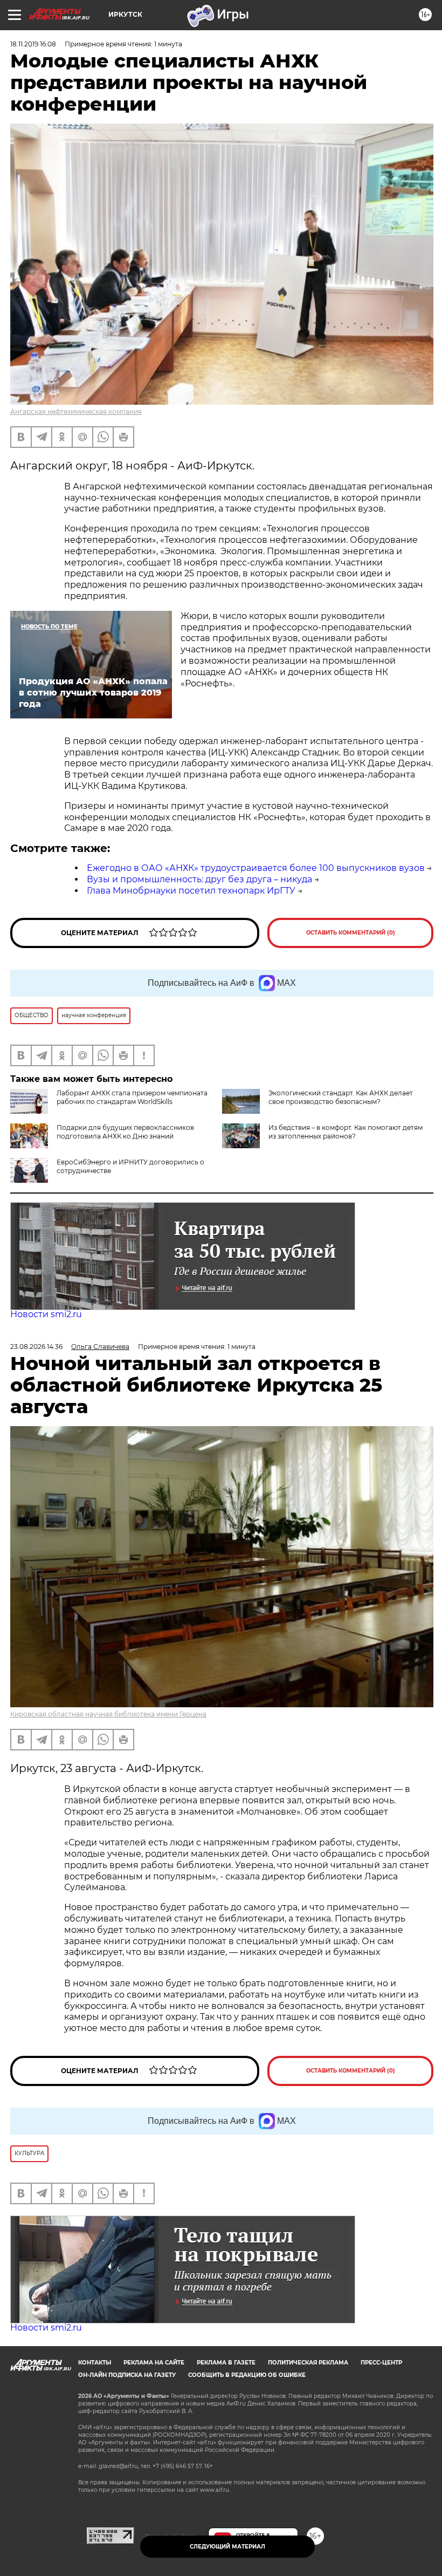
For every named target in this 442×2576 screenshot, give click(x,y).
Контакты (95, 2363)
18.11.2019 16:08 (33, 44)
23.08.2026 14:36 (36, 1347)
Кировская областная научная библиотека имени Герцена (108, 1714)
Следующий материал (227, 2547)
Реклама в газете (226, 2363)
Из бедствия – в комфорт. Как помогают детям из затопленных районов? (346, 1132)
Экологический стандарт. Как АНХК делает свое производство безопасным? (341, 1097)
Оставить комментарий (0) (351, 933)
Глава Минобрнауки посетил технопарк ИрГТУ (191, 891)
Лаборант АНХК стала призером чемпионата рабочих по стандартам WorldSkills (132, 1097)
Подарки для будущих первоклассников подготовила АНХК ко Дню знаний (125, 1132)
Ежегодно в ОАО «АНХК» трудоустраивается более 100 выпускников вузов (256, 868)
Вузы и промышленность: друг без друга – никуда (199, 879)
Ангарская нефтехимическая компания (76, 411)
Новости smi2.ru (46, 1314)
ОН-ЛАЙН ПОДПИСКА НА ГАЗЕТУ (127, 2375)
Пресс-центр (381, 2363)
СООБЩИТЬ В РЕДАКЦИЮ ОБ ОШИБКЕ (247, 2375)
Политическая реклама (308, 2363)
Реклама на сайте (154, 2363)
